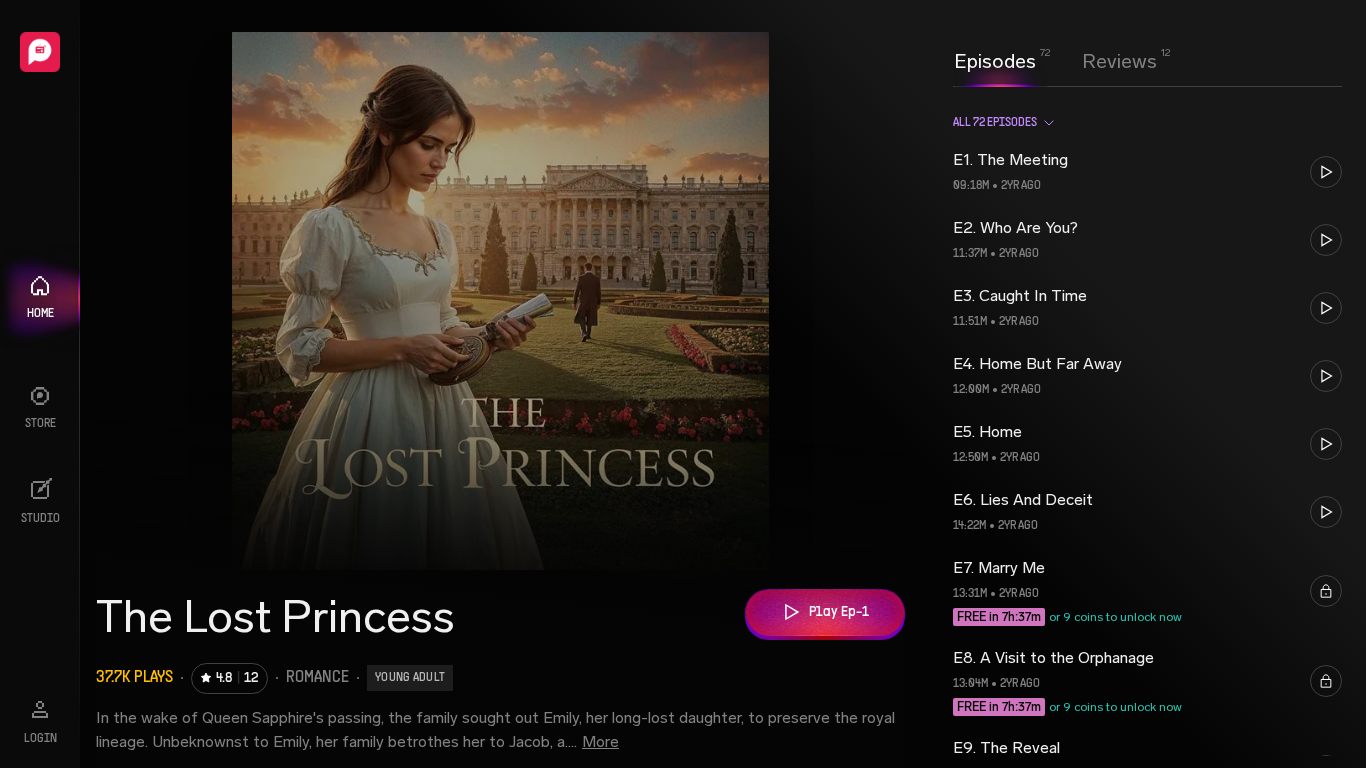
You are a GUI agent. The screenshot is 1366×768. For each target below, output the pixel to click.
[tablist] (1055, 61)
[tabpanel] (1147, 427)
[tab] (995, 59)
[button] (1147, 172)
